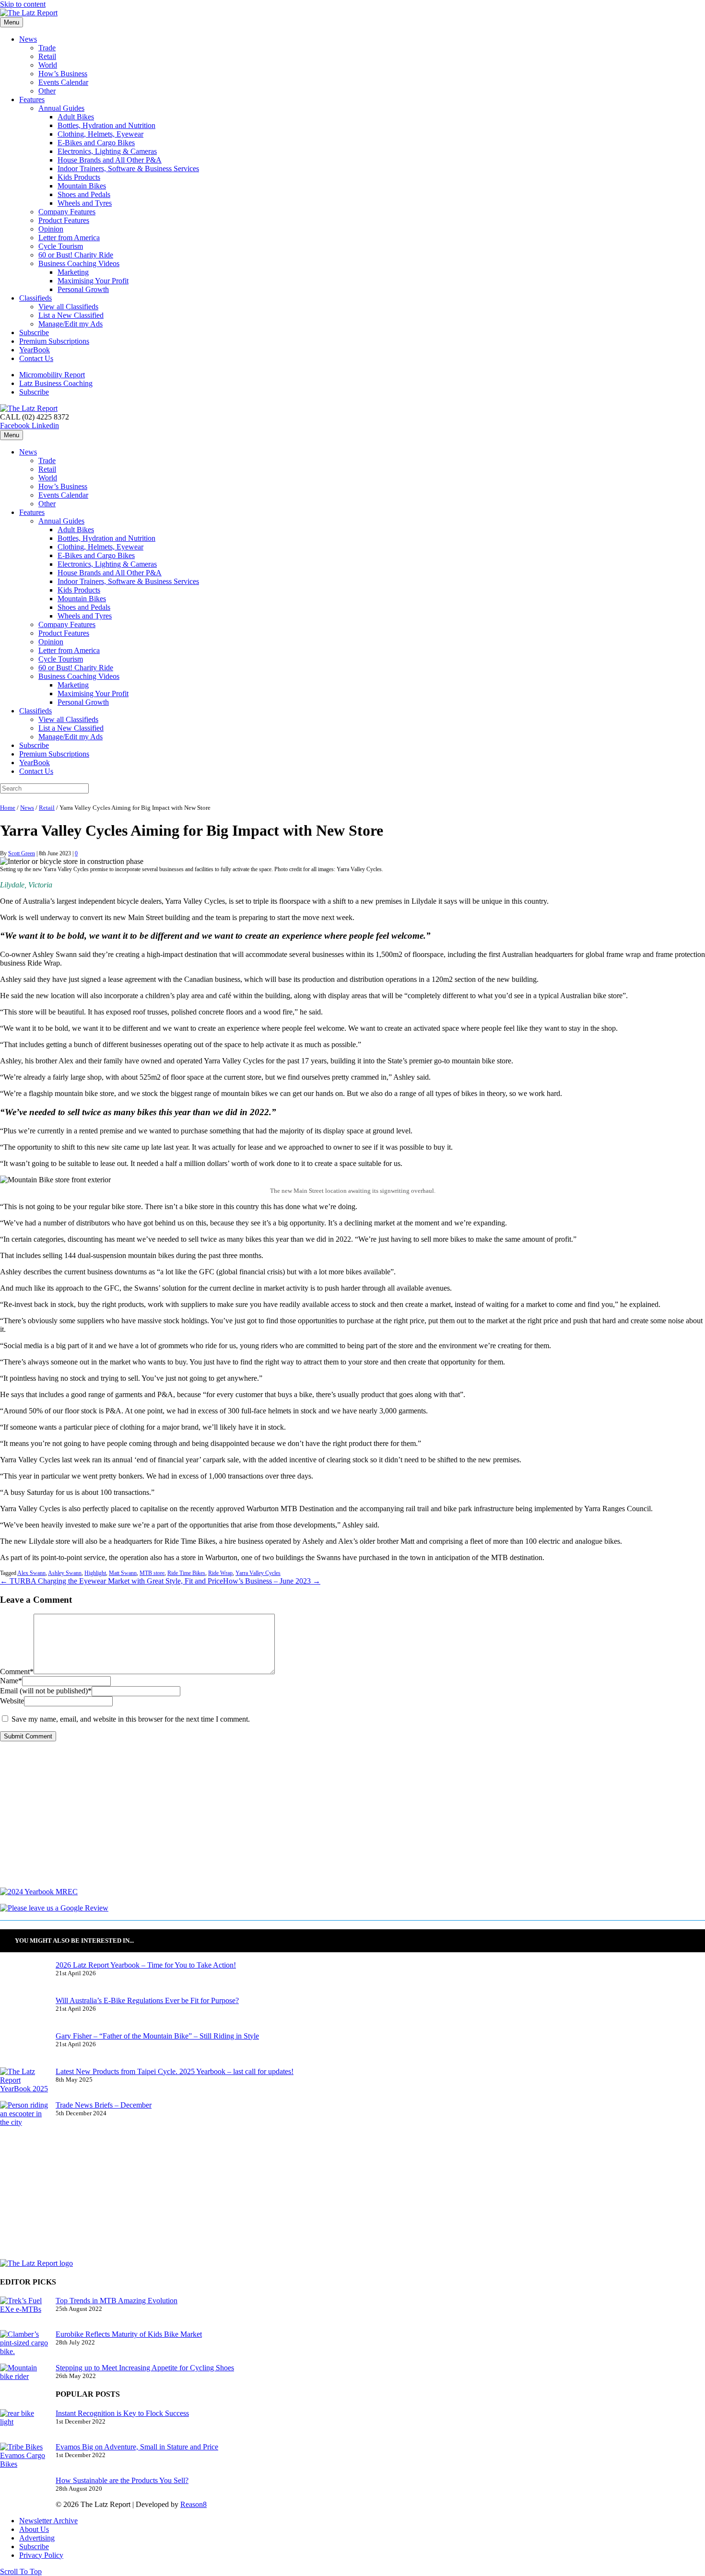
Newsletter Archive (48, 2521)
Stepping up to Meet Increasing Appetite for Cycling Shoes (145, 2368)
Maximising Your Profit (93, 281)
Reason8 (194, 2504)
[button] (21, 2571)
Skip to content (23, 4)
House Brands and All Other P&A (110, 160)
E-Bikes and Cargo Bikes (96, 143)
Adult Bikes (76, 117)
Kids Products (79, 177)
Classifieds (35, 298)
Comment (17, 1672)
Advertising (37, 2538)
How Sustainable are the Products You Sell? (122, 2480)
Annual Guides (61, 108)
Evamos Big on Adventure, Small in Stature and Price (137, 2447)
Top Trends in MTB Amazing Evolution (117, 2301)
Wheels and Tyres (85, 203)
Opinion (51, 229)
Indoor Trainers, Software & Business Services (128, 169)
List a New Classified (71, 315)
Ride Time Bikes (186, 1573)
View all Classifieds (68, 307)
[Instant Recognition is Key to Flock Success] (24, 2426)
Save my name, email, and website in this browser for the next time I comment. (131, 1719)
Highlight (95, 1573)
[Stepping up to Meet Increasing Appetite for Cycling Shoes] (24, 2380)
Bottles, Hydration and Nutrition (106, 125)
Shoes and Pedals (84, 194)
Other (47, 91)
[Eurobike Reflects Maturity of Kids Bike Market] (24, 2347)
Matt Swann (123, 1573)
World (48, 65)
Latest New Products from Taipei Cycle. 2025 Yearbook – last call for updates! (175, 2071)
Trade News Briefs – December (104, 2105)
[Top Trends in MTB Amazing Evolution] (24, 2313)
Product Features (64, 220)
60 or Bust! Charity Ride (76, 255)
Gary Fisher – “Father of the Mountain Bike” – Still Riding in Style (157, 2036)
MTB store (152, 1573)
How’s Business (63, 74)
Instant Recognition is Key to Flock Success (122, 2413)
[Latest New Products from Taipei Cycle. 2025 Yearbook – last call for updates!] (24, 2084)
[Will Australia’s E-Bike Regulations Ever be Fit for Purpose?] (24, 2014)
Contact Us (36, 358)
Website (12, 1701)
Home (8, 808)
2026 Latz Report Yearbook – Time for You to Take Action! (146, 1965)
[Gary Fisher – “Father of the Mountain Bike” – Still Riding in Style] (24, 2050)
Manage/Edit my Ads (70, 324)
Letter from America (69, 238)
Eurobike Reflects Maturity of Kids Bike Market (129, 2334)
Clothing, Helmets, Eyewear (100, 134)
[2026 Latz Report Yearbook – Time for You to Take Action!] (24, 1979)
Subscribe (34, 332)
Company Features (67, 212)
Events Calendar (63, 82)
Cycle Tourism (61, 246)
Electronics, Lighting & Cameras (107, 151)
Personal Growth (83, 289)
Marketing (73, 272)
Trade (47, 48)
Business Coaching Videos (79, 263)
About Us (34, 2529)
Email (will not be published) (46, 1691)
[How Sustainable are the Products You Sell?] (24, 2494)
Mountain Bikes (82, 186)
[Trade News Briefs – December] (24, 2118)
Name (11, 1681)
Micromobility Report (52, 375)
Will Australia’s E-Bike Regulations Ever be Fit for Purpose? (147, 2000)
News (28, 39)
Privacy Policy (41, 2555)
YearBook (35, 350)
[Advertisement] (288, 1820)
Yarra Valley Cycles (258, 1573)
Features (32, 99)
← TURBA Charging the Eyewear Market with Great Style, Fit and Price (112, 1581)
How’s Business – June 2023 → (272, 1581)
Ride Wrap (220, 1573)
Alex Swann (31, 1573)
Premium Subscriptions (54, 341)
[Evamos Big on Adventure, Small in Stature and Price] (24, 2459)
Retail (47, 56)
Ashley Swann (65, 1573)
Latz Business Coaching (56, 383)
